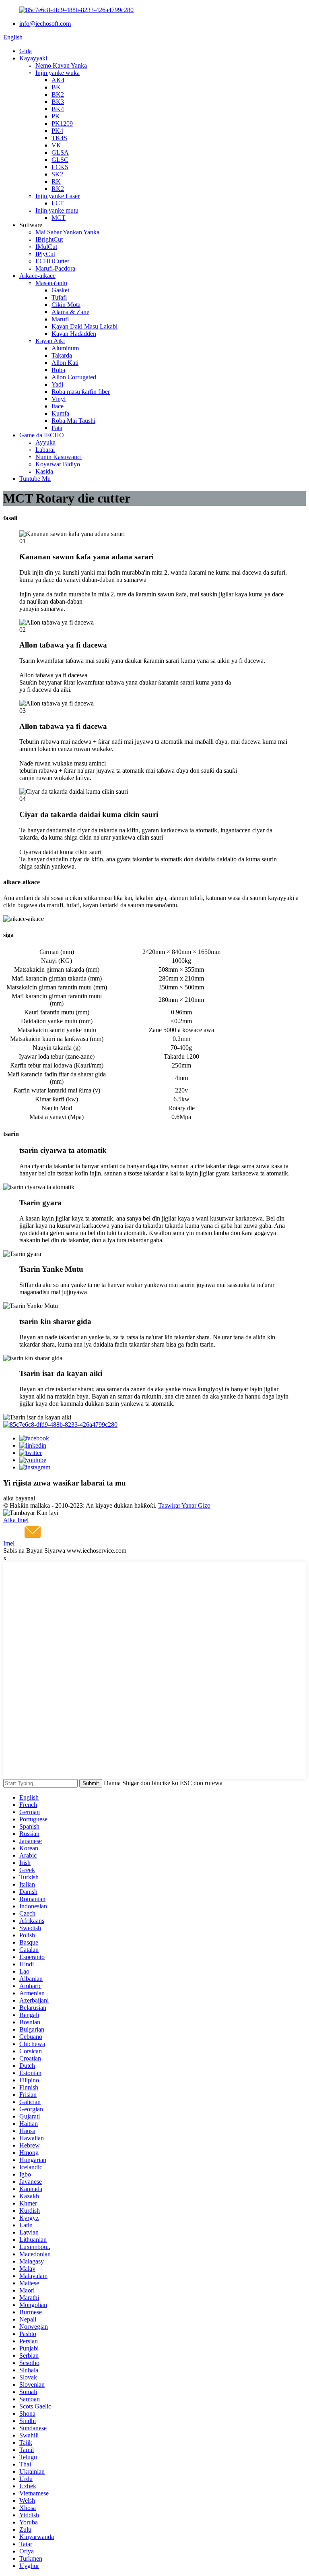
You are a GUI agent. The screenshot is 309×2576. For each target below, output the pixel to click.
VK (56, 145)
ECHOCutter (52, 261)
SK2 (57, 174)
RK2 (58, 189)
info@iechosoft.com (45, 24)
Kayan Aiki (50, 341)
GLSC (60, 160)
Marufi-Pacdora (55, 268)
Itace (58, 406)
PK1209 (62, 123)
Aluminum (65, 348)
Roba (58, 370)
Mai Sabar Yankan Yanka (67, 232)
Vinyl (59, 399)
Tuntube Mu (35, 479)
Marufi (60, 319)
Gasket (60, 290)
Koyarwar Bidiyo (58, 464)
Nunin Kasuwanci (59, 457)
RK (56, 181)
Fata (57, 428)
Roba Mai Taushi (73, 421)
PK (56, 116)
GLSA (60, 152)
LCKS (60, 167)
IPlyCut (45, 254)
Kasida (44, 471)
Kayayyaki (33, 58)
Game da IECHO (42, 435)
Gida (26, 51)
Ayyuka (45, 442)
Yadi (57, 384)
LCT (58, 203)
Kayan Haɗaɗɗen (74, 334)
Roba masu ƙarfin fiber (81, 392)
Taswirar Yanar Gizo (184, 1505)
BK (56, 87)
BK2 (58, 94)
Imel (9, 1543)
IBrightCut (49, 239)
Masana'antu (51, 283)
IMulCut (46, 247)
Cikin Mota (66, 305)
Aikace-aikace (37, 276)
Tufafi (59, 297)
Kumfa (60, 413)
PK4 (57, 131)
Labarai (45, 450)
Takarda (62, 355)
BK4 (58, 109)
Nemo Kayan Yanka (61, 65)
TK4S (59, 138)
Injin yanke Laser (58, 196)
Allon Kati (65, 363)
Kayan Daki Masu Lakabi (84, 326)
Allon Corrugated (74, 377)
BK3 (58, 102)
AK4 (58, 80)
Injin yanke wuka (58, 73)
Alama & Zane (70, 312)
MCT (59, 218)
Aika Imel (16, 1520)
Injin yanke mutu (57, 210)
